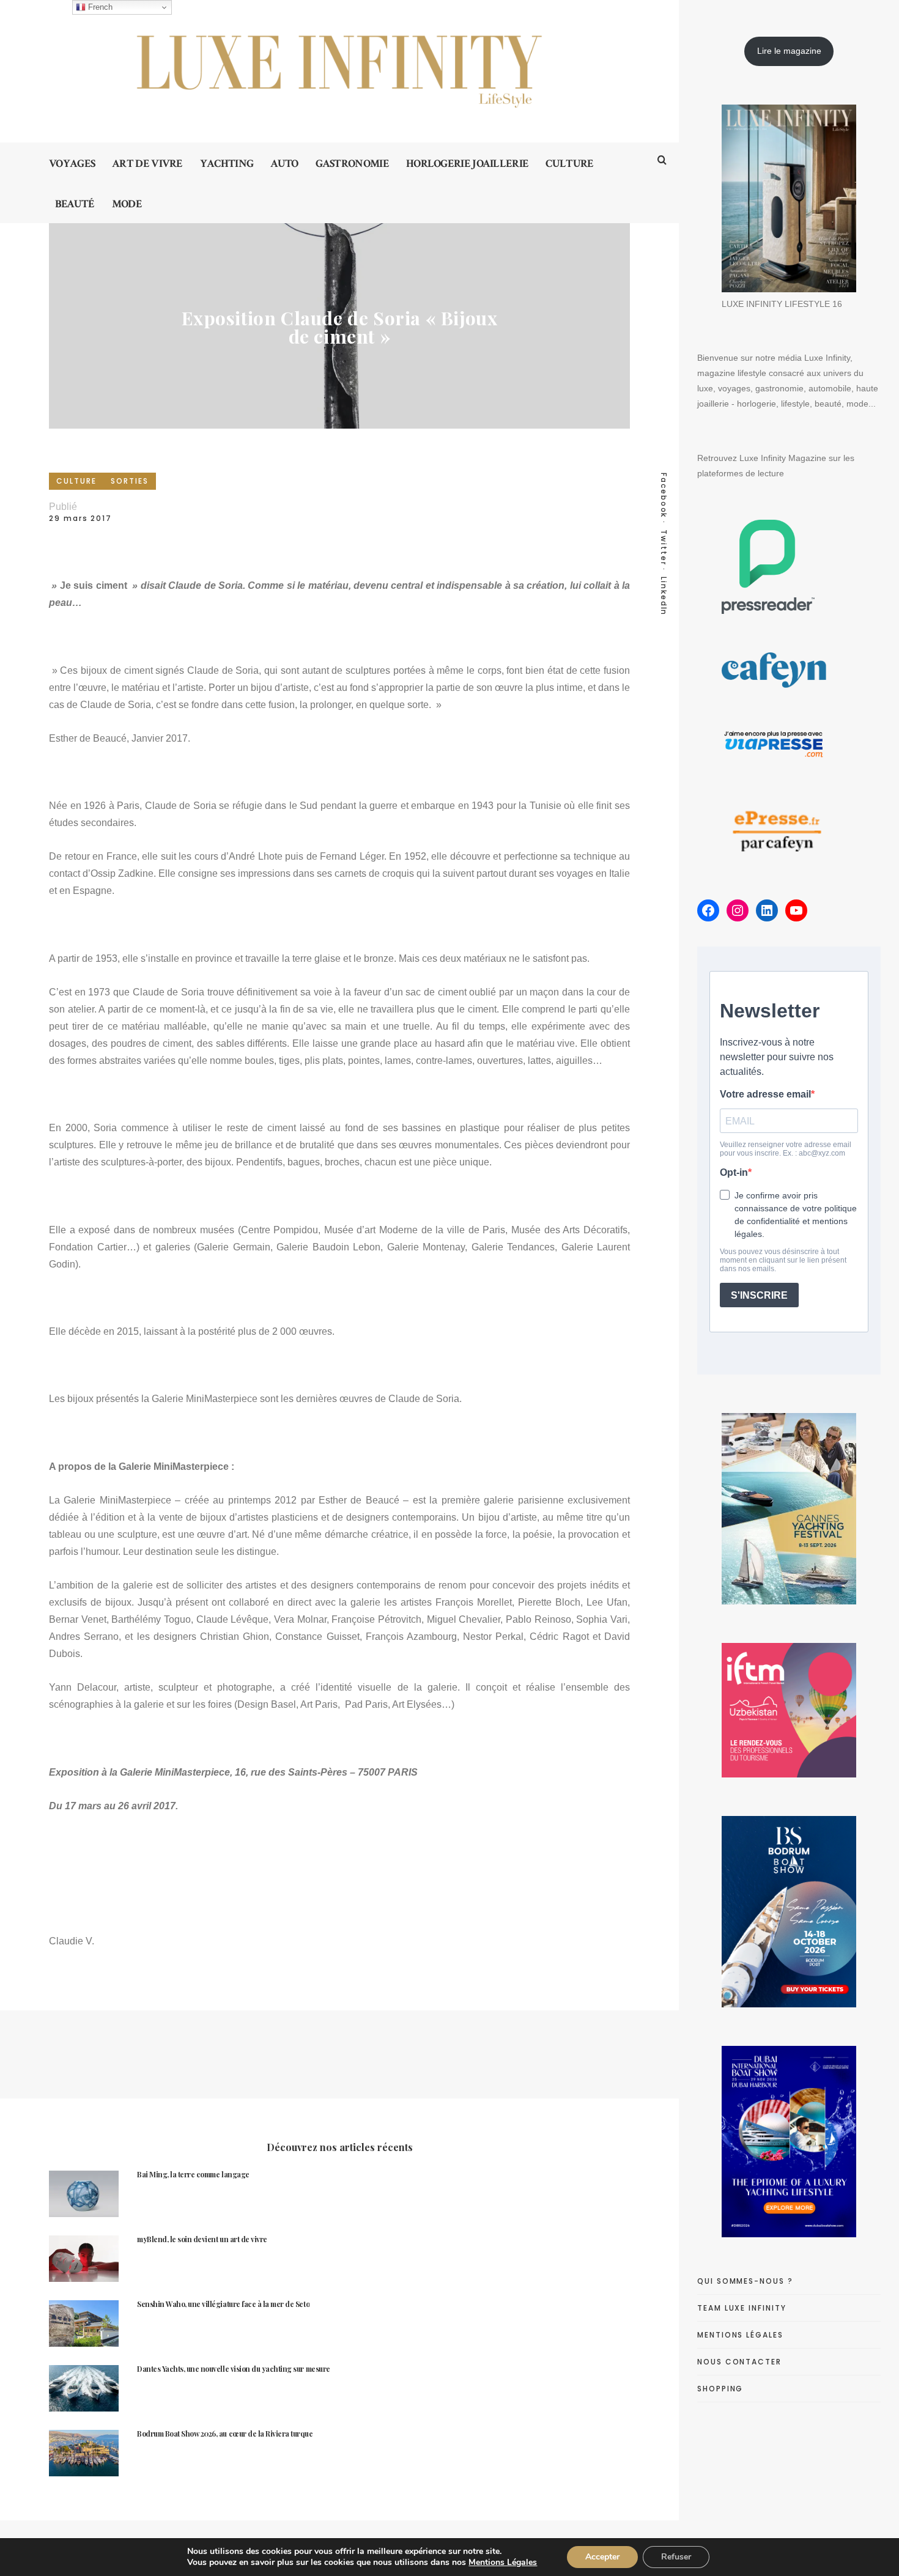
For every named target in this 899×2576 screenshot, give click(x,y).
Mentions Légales (503, 2562)
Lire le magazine (789, 51)
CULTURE (76, 481)
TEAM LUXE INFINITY (742, 2308)
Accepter (602, 2557)
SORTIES (129, 481)
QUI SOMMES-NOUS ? (745, 2281)
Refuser (676, 2557)
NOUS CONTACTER (739, 2362)
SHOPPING (720, 2389)
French (99, 7)
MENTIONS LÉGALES (740, 2335)
